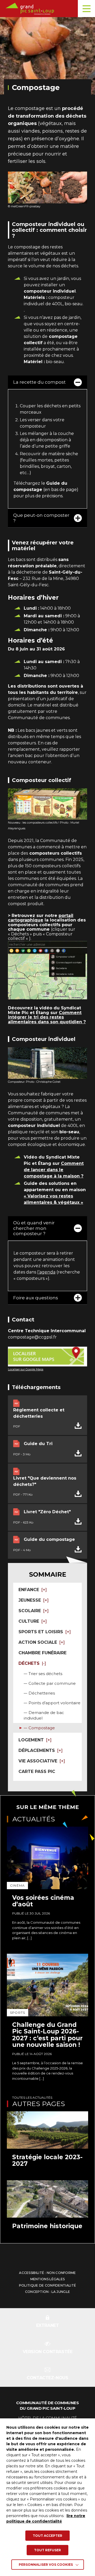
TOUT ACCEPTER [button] (47, 2536)
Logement (31, 1740)
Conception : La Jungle (48, 2292)
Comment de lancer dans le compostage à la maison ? (54, 1170)
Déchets (29, 1663)
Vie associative (38, 1761)
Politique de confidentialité (47, 2285)
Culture (29, 1621)
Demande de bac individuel (44, 1715)
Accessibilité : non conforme (47, 2273)
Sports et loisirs (41, 1632)
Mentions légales (48, 2279)
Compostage (42, 1728)
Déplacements (37, 1750)
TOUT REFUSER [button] (47, 2550)
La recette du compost (39, 382)
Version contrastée (48, 2352)
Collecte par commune (52, 1683)
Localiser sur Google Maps (26, 1369)
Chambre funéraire (42, 1653)
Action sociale (38, 1642)
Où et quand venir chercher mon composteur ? (34, 1228)
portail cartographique (41, 918)
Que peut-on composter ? (41, 518)
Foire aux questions (36, 1298)
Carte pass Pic (37, 1771)
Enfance (29, 1590)
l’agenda (46, 1272)
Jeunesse (30, 1600)
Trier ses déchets (45, 1674)
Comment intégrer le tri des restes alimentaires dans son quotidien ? (47, 1017)
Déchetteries (42, 1693)
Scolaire (30, 1611)
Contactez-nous (47, 2378)
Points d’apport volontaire (54, 1703)
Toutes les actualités (32, 2098)
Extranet (48, 2325)
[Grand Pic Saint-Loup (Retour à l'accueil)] (49, 9)
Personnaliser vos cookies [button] (46, 2565)
